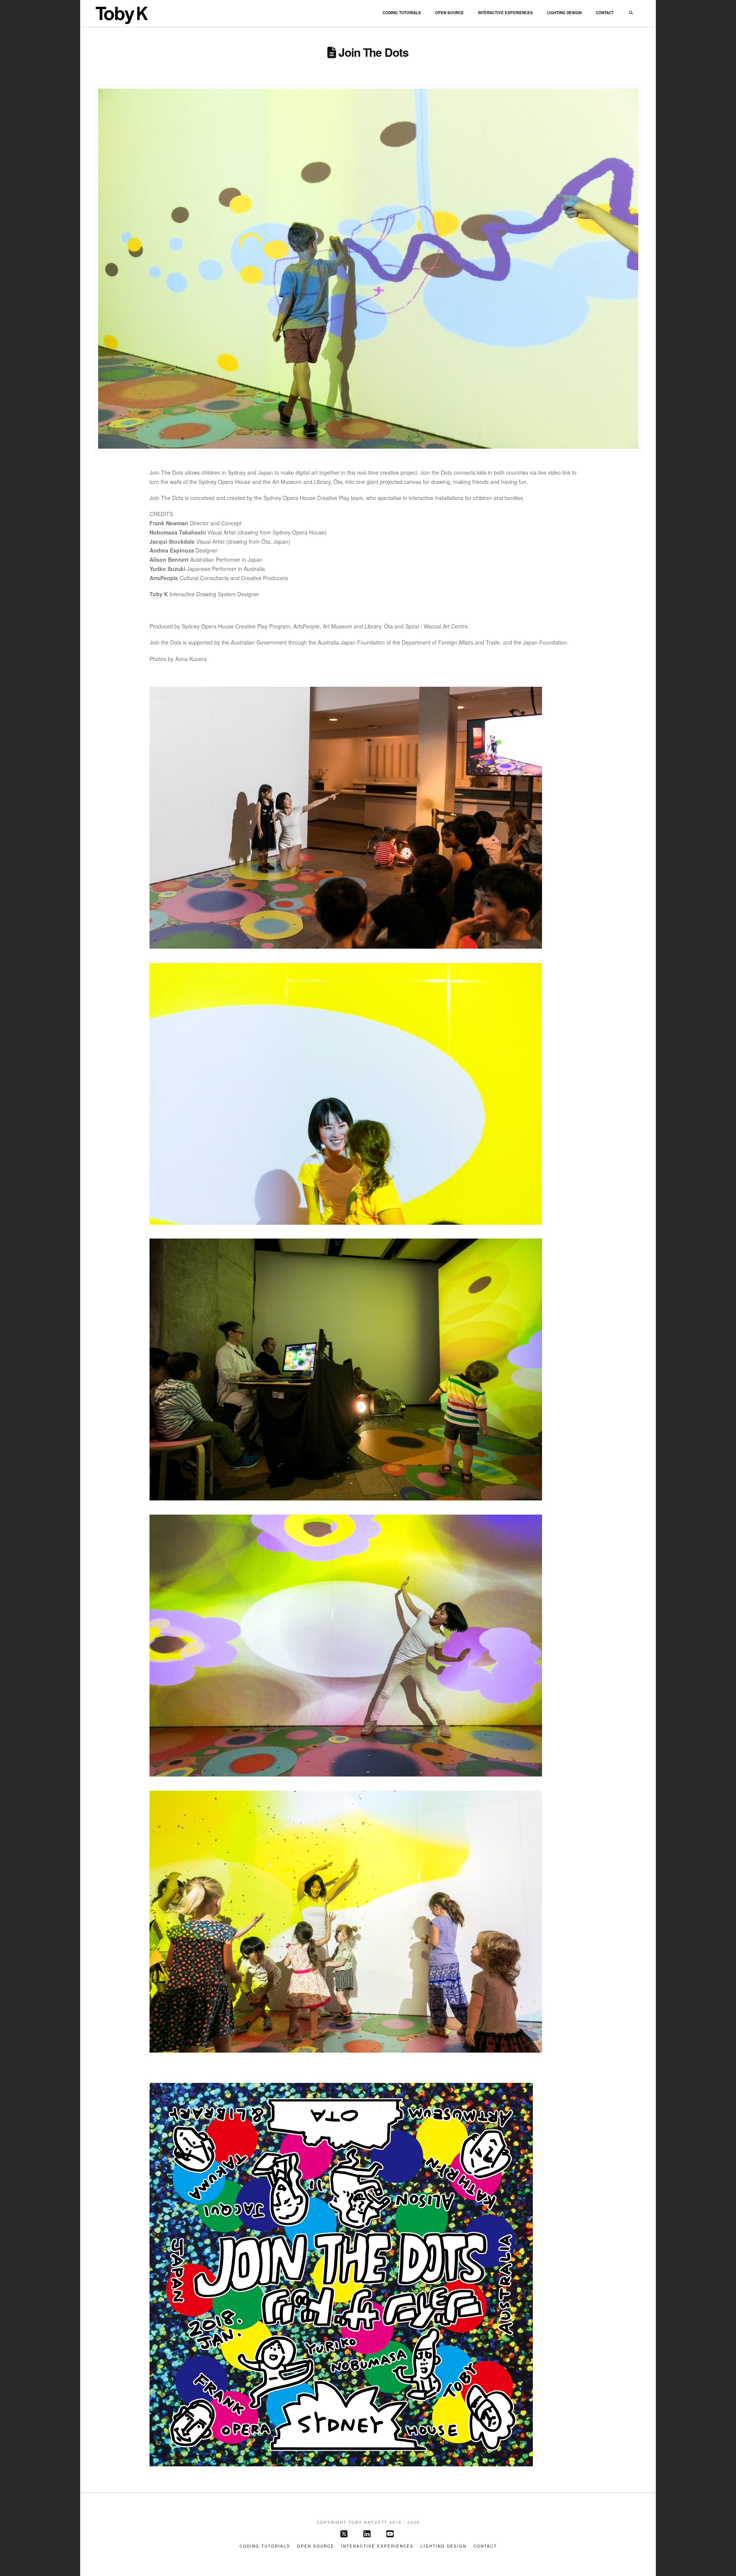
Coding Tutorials (265, 2546)
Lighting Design (444, 2546)
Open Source (316, 2546)
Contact (485, 2546)
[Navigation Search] (631, 13)
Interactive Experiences (377, 2546)
